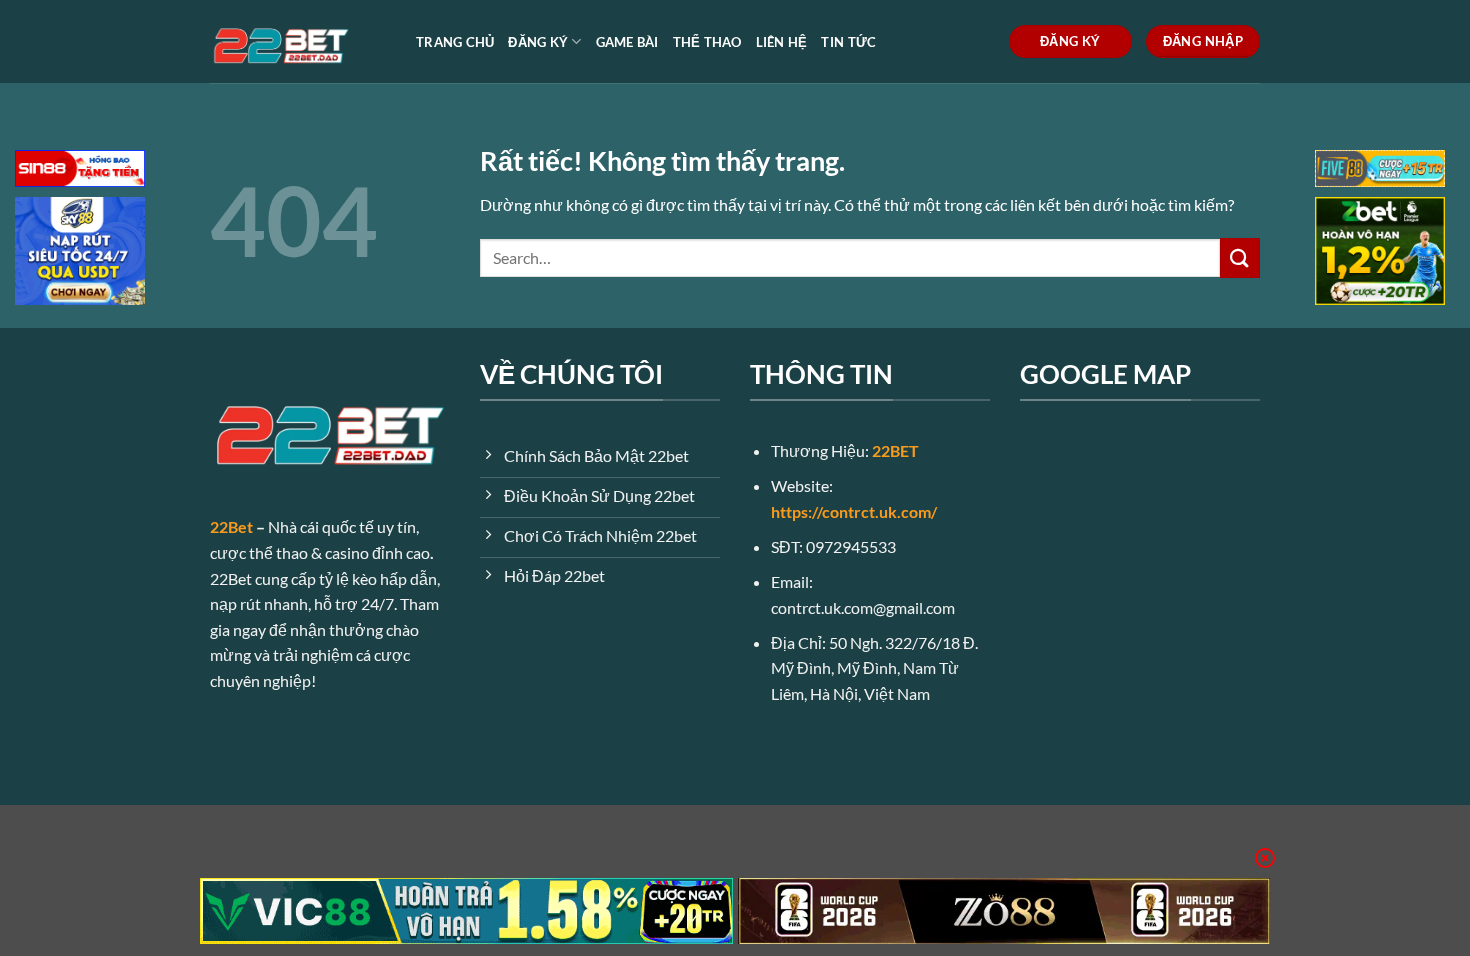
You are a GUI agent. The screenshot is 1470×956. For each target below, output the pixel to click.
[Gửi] (1240, 257)
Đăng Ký (538, 42)
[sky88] (80, 253)
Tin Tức (848, 42)
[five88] (1380, 170)
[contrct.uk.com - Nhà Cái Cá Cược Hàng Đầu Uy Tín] (298, 41)
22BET (895, 450)
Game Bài (627, 42)
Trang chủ (455, 42)
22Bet (231, 526)
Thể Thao (707, 42)
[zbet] (1380, 253)
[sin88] (80, 170)
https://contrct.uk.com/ (854, 511)
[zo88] (1004, 911)
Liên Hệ (782, 42)
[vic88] (466, 911)
